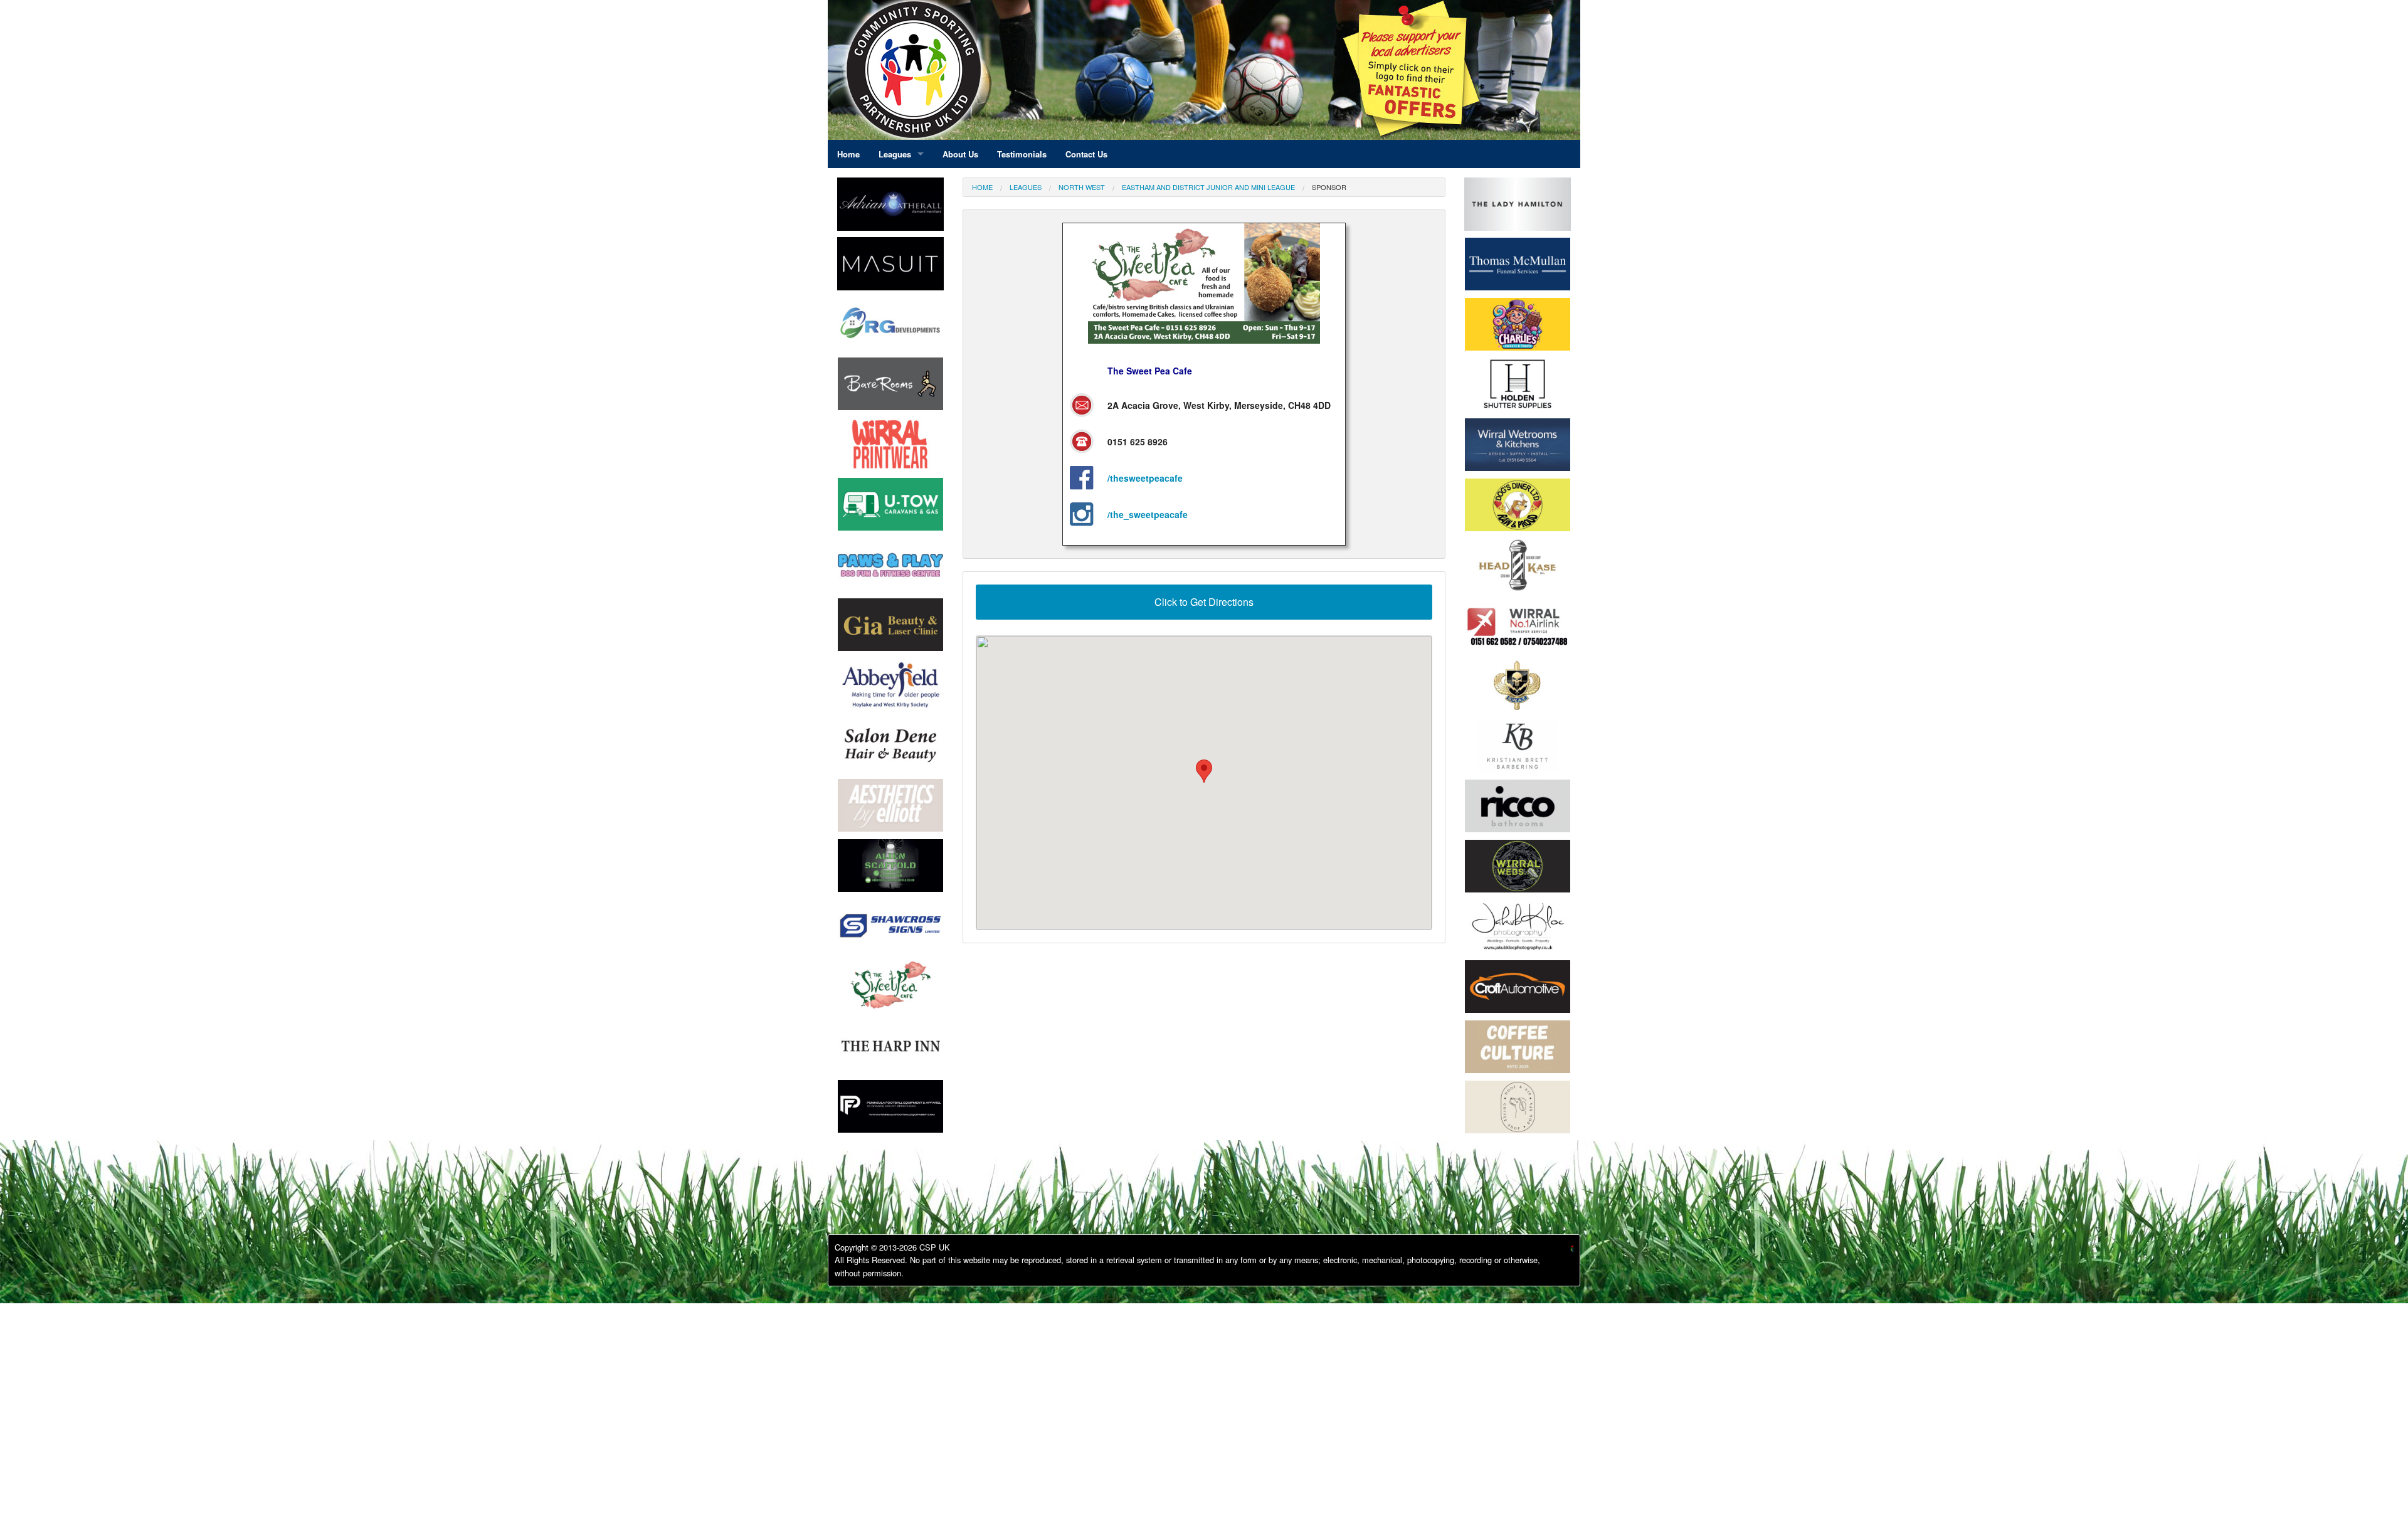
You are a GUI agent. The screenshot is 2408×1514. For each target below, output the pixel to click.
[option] (890, 327)
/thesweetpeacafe (1145, 478)
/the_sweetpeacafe (1148, 514)
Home (982, 187)
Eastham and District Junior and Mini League (1208, 187)
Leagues (1026, 187)
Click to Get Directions (1204, 602)
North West (1082, 187)
